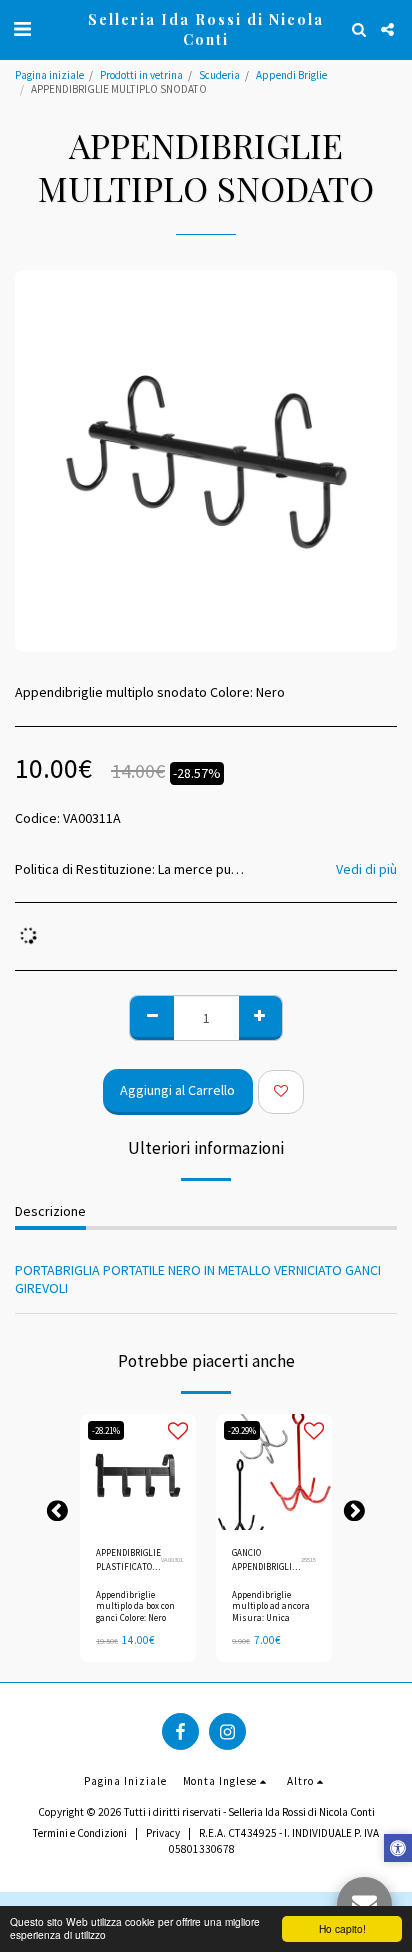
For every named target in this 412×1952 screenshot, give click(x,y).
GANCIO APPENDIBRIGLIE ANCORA (264, 1560)
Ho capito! (342, 1928)
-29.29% (242, 1430)
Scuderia (219, 75)
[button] (22, 28)
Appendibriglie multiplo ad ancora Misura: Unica (271, 1605)
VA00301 (172, 1559)
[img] (138, 1472)
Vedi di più (366, 869)
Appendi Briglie (291, 75)
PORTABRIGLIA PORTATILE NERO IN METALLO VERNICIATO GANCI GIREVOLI (198, 1279)
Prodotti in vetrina (141, 75)
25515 (308, 1559)
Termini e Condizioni (80, 1833)
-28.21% (106, 1430)
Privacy (163, 1833)
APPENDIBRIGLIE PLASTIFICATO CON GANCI (128, 1560)
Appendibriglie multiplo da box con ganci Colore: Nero (135, 1605)
